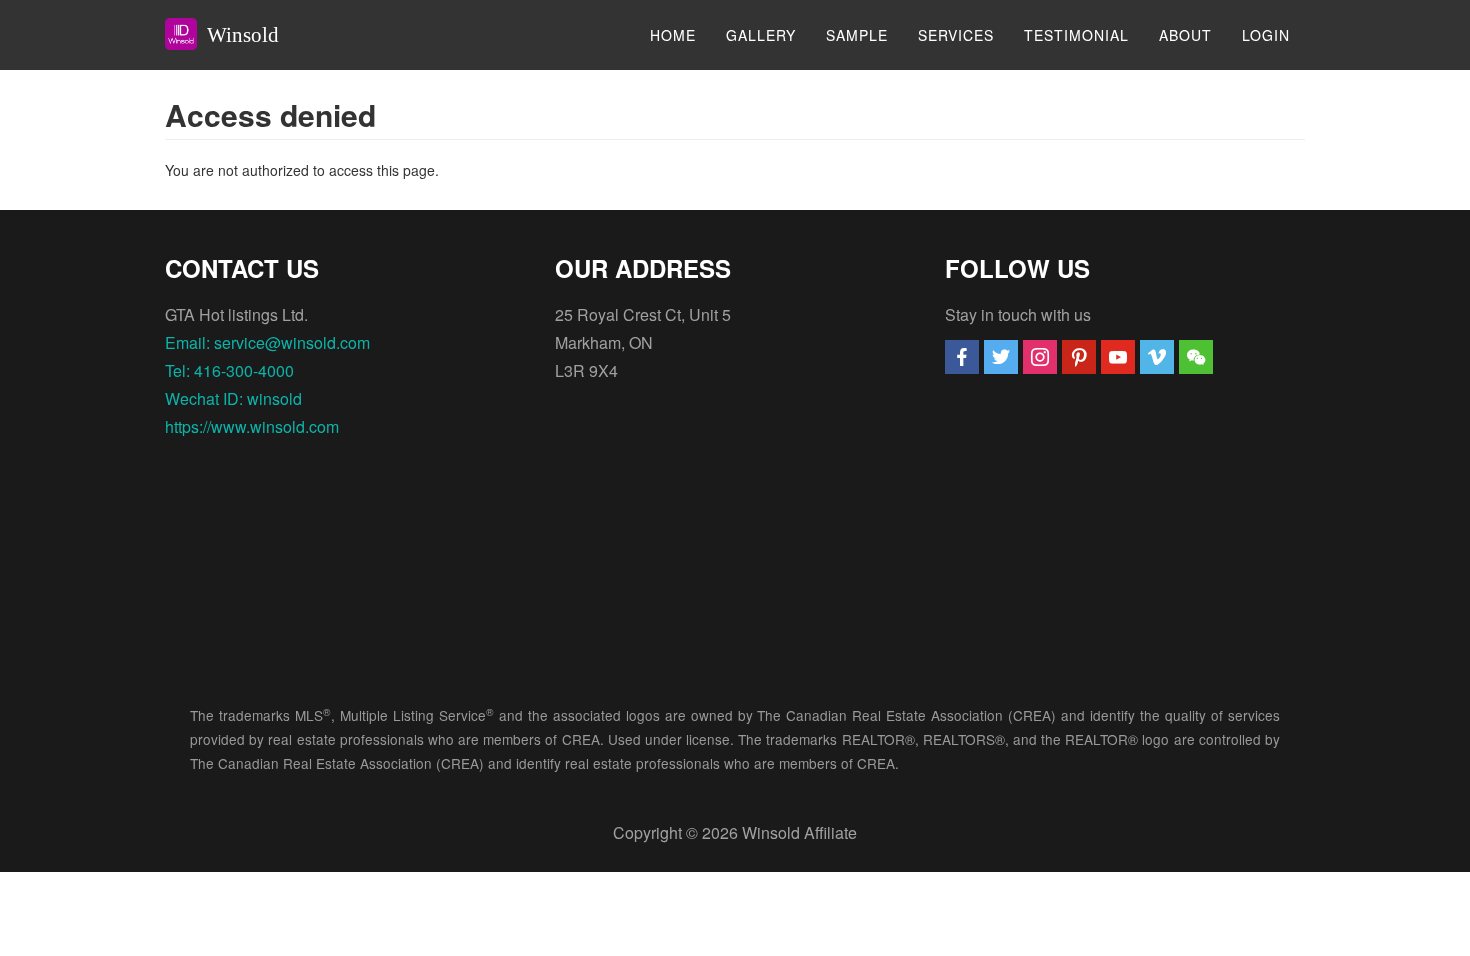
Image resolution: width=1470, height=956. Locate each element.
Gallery (761, 35)
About (1185, 35)
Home (673, 35)
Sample (857, 35)
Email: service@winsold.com (267, 342)
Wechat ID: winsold (233, 398)
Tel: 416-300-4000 (229, 370)
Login (1266, 35)
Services (956, 35)
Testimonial (1076, 35)
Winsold (243, 35)
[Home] (188, 34)
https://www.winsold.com (252, 426)
